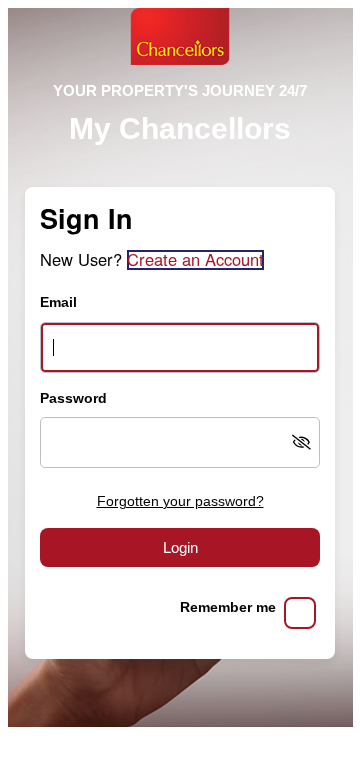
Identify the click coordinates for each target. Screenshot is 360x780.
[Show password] (301, 442)
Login (180, 547)
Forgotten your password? (180, 501)
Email (58, 302)
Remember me (228, 607)
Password (73, 398)
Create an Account (195, 260)
